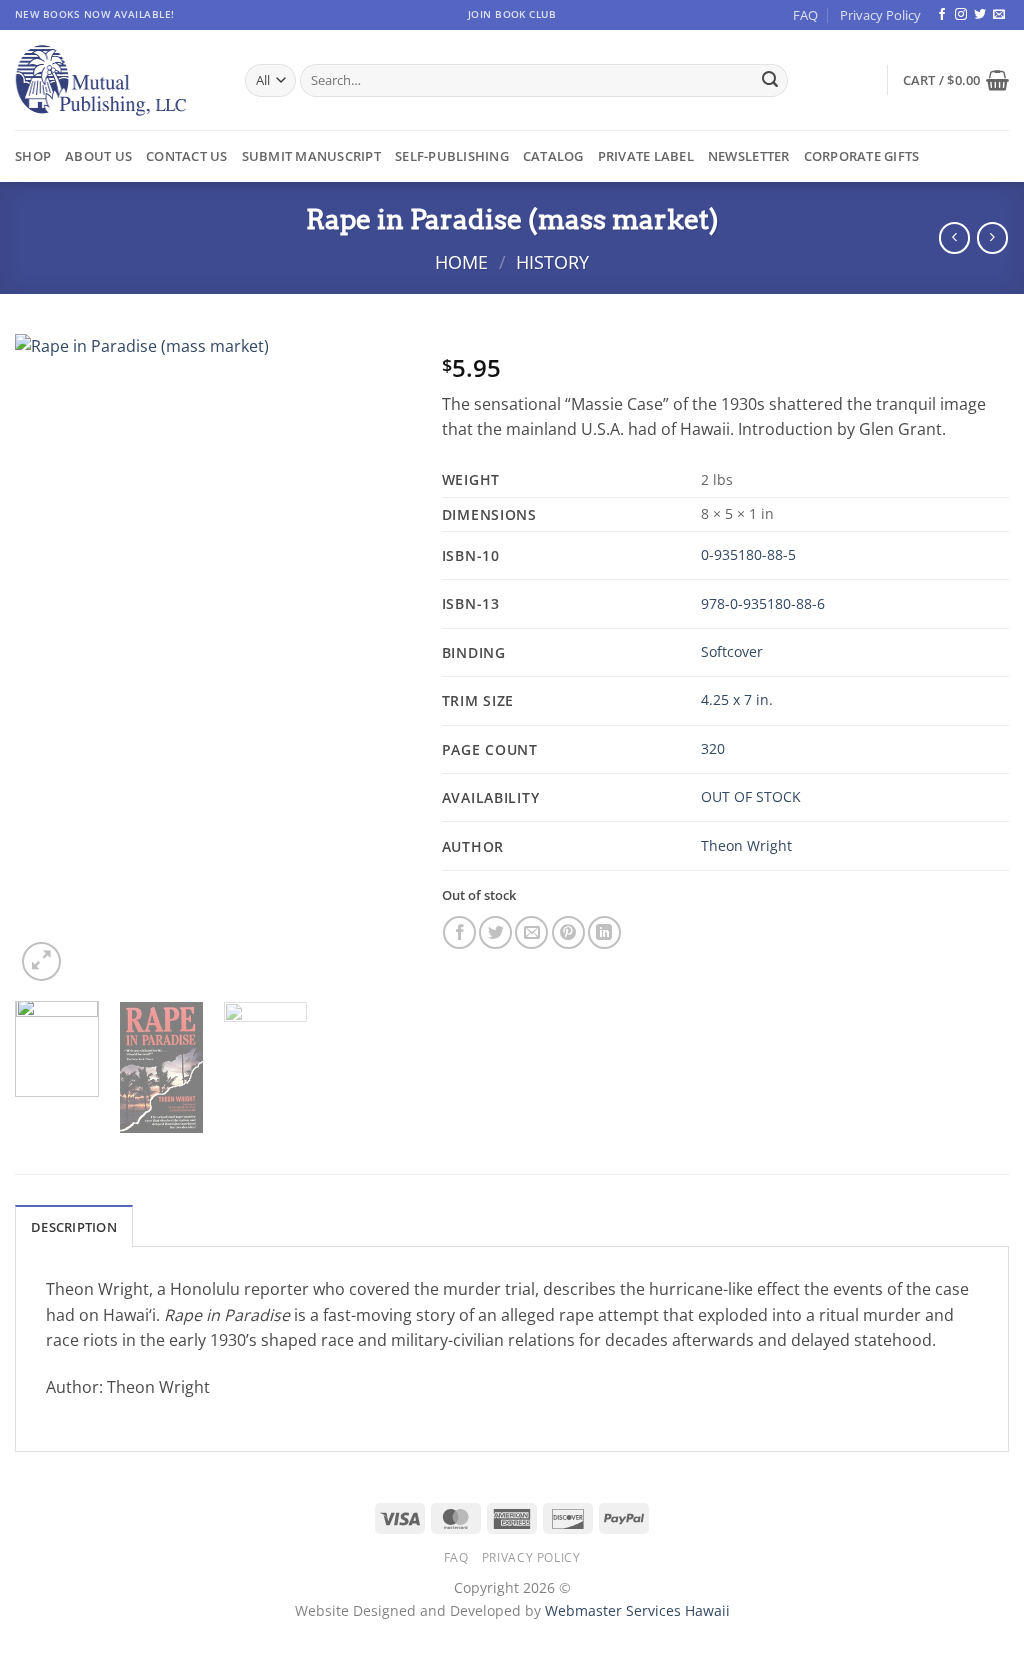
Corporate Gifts (862, 156)
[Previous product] (992, 237)
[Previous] (48, 659)
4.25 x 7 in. (737, 699)
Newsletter (749, 156)
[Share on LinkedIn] (604, 932)
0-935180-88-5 (748, 554)
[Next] (379, 659)
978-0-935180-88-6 (763, 603)
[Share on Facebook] (459, 932)
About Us (98, 156)
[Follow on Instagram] (961, 15)
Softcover (732, 651)
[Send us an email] (999, 15)
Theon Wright (746, 845)
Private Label (646, 156)
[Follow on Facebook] (942, 15)
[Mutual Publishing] (115, 80)
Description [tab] (74, 1227)
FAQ (805, 15)
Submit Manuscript (311, 156)
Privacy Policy (880, 15)
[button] (956, 80)
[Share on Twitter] (495, 932)
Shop (33, 156)
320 (713, 748)
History (552, 261)
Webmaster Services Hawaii (637, 1610)
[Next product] (954, 237)
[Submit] (770, 81)
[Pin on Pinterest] (568, 932)
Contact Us (187, 156)
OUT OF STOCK (751, 796)
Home (461, 261)
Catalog (553, 156)
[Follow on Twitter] (980, 15)
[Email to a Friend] (531, 932)
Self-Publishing (452, 156)
